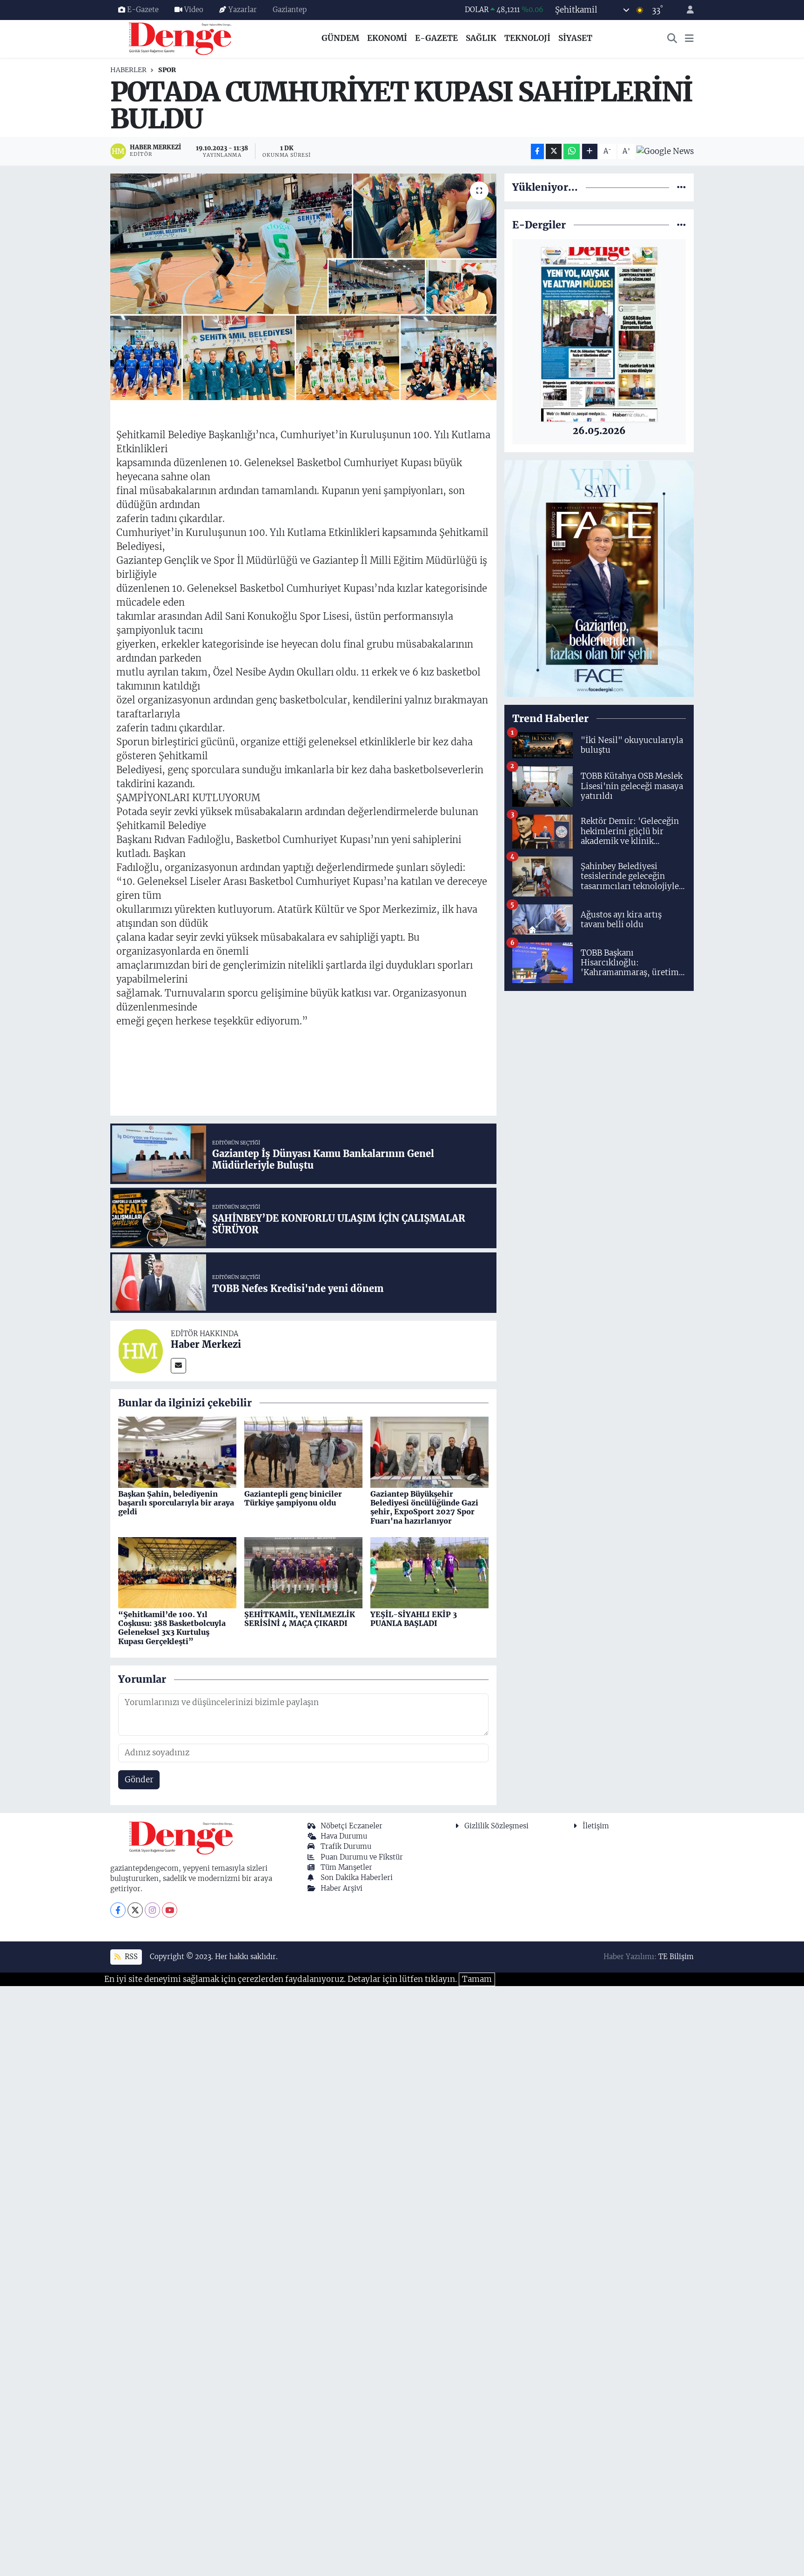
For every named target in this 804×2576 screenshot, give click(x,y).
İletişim (596, 1826)
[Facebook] (118, 1910)
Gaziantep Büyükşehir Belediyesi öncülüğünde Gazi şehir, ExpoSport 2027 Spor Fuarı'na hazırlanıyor (424, 1507)
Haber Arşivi (342, 1888)
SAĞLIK (481, 38)
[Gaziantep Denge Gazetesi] (180, 38)
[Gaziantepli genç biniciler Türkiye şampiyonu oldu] (303, 1452)
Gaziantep (290, 10)
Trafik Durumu (346, 1846)
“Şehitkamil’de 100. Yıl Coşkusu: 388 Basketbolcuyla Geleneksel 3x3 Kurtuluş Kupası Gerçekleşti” (172, 1628)
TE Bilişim (676, 1957)
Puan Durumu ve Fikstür (362, 1857)
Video (194, 10)
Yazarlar (243, 10)
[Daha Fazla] (590, 151)
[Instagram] (152, 1910)
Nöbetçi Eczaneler (352, 1826)
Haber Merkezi (206, 1344)
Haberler (128, 70)
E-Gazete (143, 10)
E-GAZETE (436, 38)
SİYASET (575, 38)
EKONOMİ (387, 38)
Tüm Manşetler (346, 1867)
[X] (135, 1910)
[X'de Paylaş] (554, 151)
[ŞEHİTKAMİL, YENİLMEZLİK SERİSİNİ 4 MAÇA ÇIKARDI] (303, 1572)
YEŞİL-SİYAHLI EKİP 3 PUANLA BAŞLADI (414, 1619)
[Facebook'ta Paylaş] (537, 151)
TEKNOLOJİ (527, 38)
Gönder (139, 1780)
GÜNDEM (340, 38)
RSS (130, 1957)
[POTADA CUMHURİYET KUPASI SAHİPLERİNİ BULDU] (304, 287)
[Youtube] (170, 1910)
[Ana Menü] (689, 39)
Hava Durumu (344, 1836)
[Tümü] (681, 187)
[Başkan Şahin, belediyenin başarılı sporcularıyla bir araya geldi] (177, 1452)
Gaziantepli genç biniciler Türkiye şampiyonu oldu (293, 1498)
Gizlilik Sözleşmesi (496, 1826)
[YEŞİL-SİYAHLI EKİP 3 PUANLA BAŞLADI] (429, 1572)
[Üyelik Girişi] (686, 10)
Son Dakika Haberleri (357, 1877)
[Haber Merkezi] (141, 1350)
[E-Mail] (178, 1366)
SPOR (167, 70)
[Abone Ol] (665, 151)
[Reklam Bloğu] (599, 578)
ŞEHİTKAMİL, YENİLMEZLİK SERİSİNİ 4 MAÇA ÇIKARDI (300, 1619)
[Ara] (672, 39)
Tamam (477, 1979)
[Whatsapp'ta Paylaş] (572, 151)
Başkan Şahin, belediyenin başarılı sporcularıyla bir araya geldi (176, 1503)
